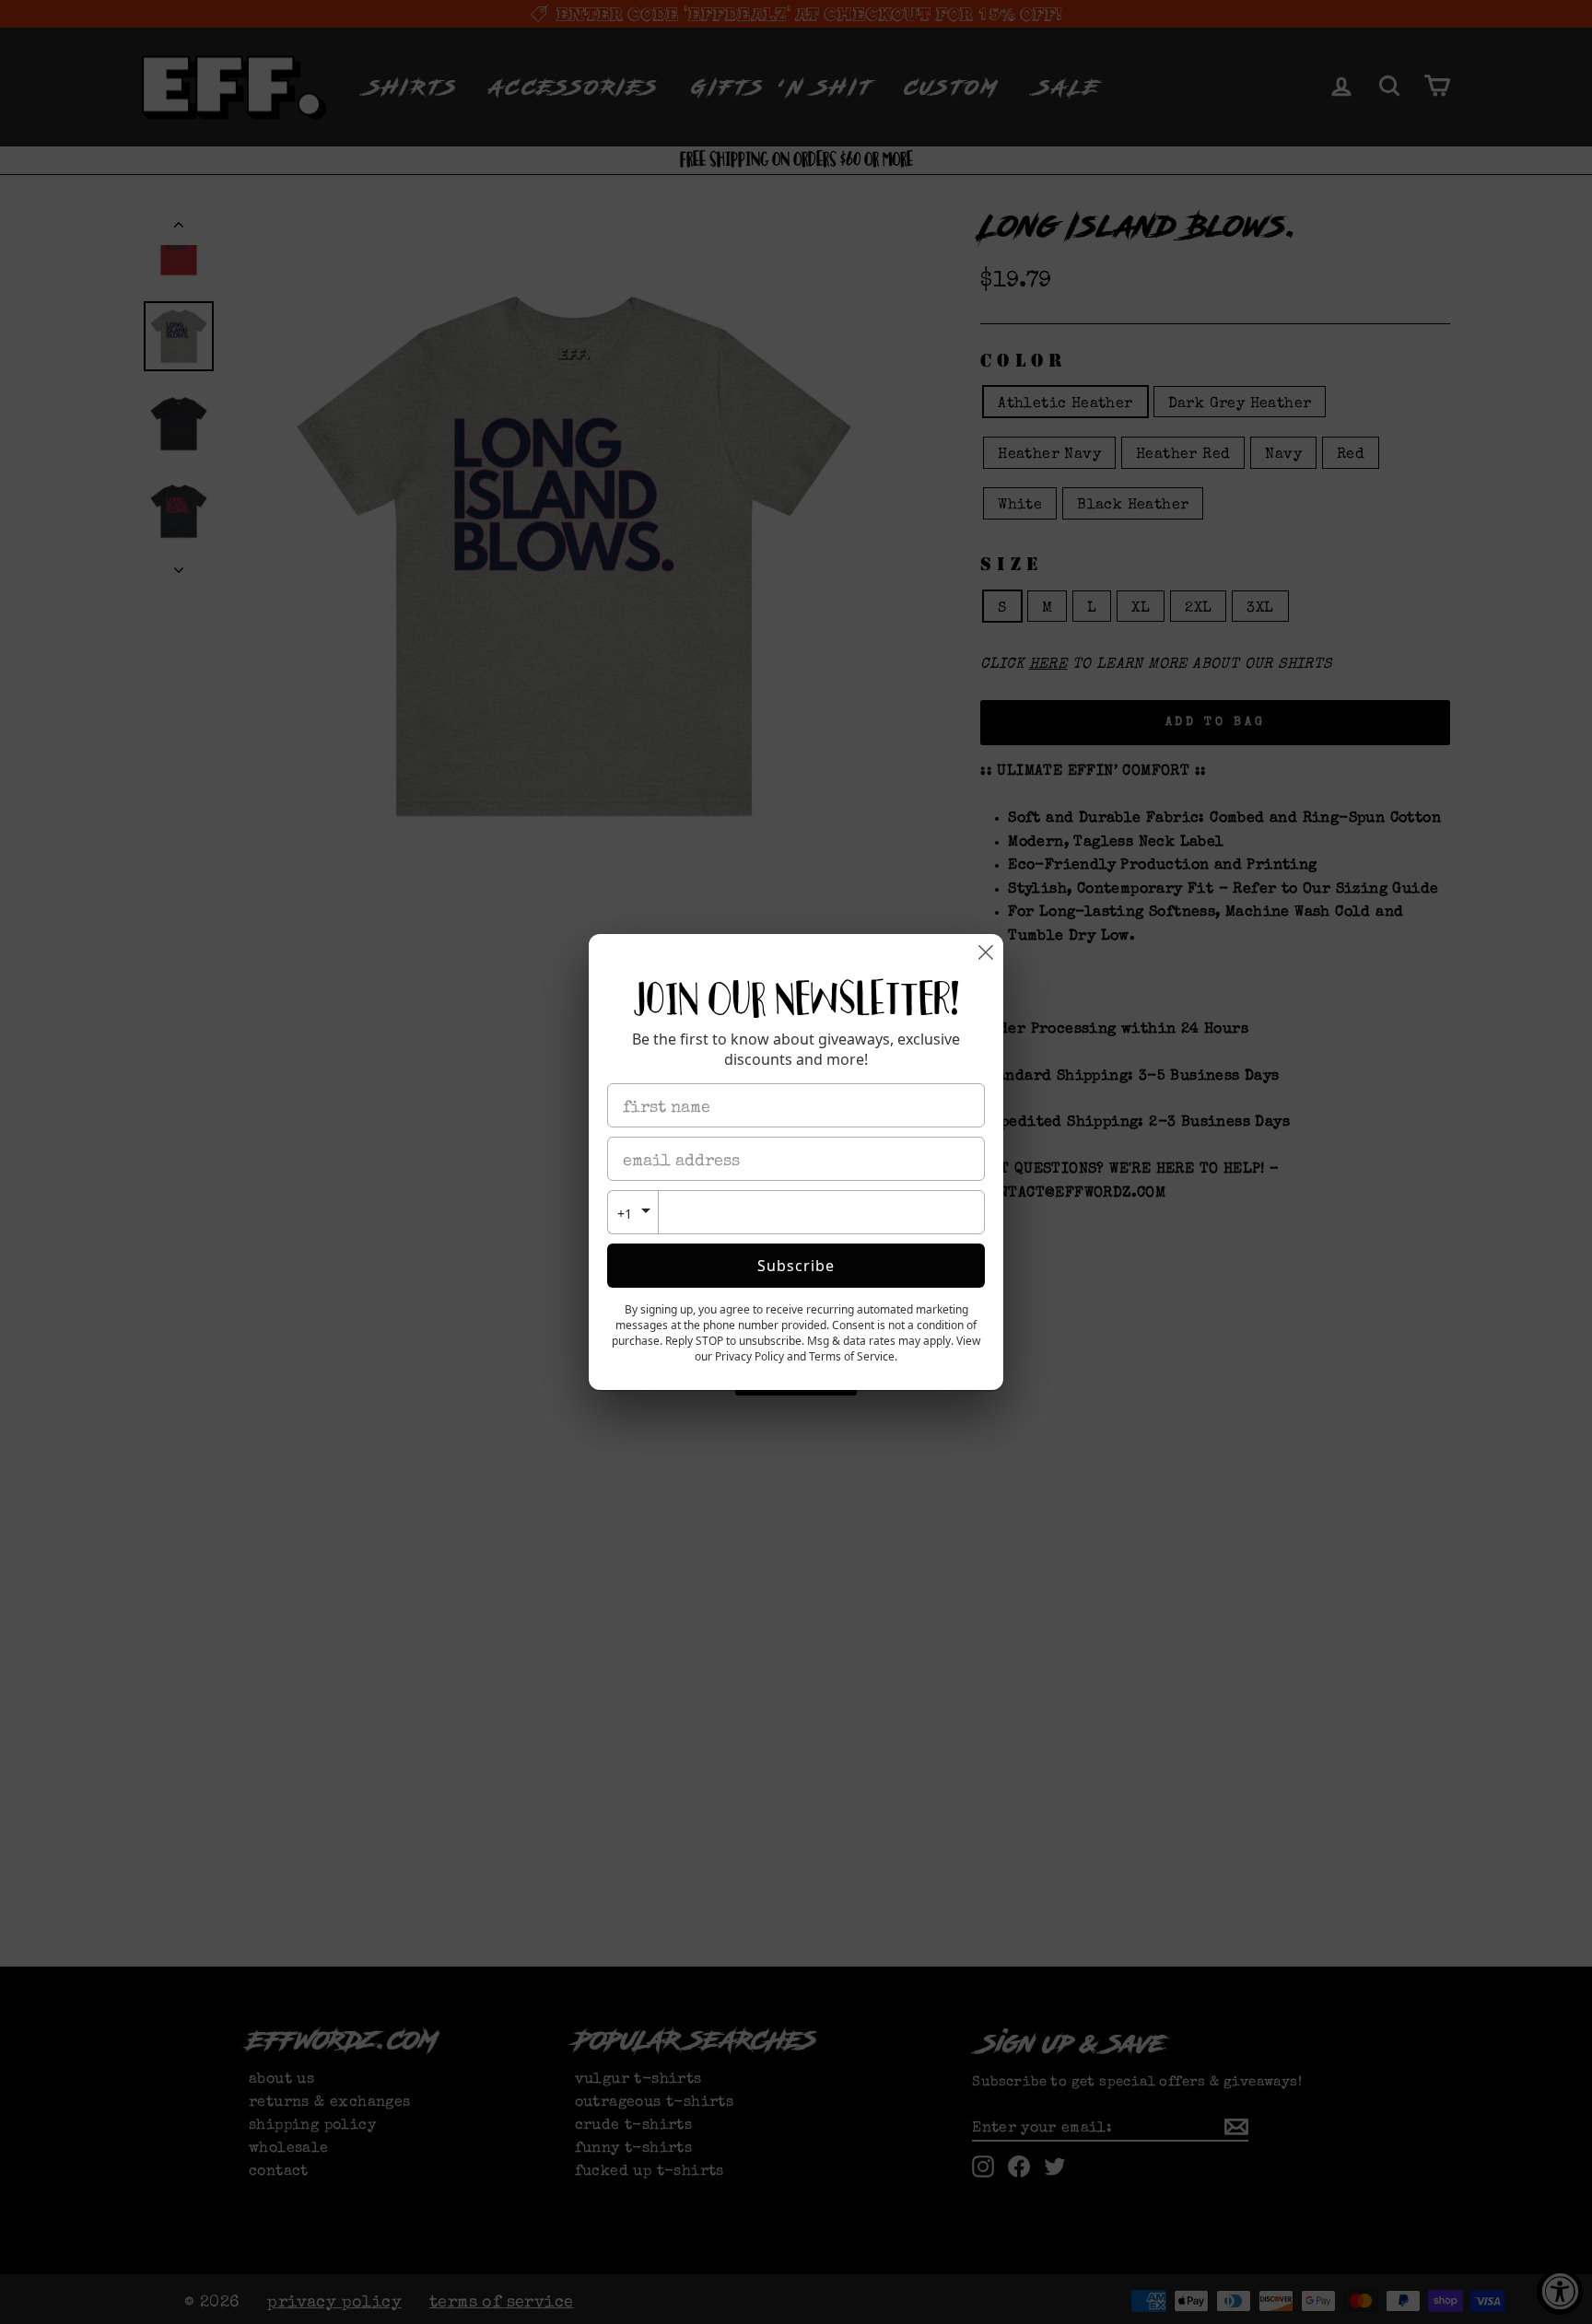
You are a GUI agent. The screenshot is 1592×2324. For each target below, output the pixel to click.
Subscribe (796, 1266)
